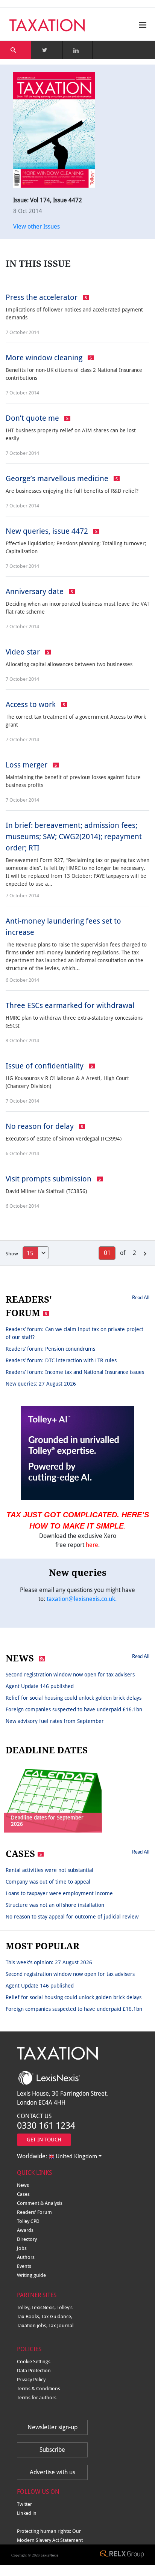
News (23, 2185)
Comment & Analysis (40, 2203)
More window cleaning (45, 358)
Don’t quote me (33, 418)
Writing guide (31, 2275)
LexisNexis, (44, 2307)
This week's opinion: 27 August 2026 (49, 1962)
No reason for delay (41, 1126)
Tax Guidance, (57, 2316)
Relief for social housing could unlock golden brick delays (74, 1698)
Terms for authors (37, 2398)
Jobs (22, 2248)
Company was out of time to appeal (48, 1882)
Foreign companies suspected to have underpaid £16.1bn (74, 1709)
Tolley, (24, 2307)
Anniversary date (36, 591)
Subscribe (52, 2450)
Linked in (27, 2513)
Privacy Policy (31, 2380)
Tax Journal (61, 2325)
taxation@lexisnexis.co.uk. (82, 1599)
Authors (26, 2257)
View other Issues (36, 226)
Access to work (32, 704)
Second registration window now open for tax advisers (70, 1675)
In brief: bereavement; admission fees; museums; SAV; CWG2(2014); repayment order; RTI (74, 837)
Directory (27, 2239)
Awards (25, 2230)
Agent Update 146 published (40, 1686)
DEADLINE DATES (47, 1750)
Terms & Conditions (39, 2389)
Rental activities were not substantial (49, 1870)
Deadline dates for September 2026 (47, 1821)
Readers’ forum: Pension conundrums (50, 1349)
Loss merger (27, 765)
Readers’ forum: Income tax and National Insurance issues (75, 1372)
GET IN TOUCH (44, 2140)
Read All (141, 1297)
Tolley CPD (28, 2221)
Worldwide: (57, 2156)
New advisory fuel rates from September (55, 1721)
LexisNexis (50, 2555)
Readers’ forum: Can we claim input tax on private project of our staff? (74, 1333)
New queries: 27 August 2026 (41, 1384)
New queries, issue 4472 (48, 531)
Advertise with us (52, 2472)
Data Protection (34, 2371)
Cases (23, 2194)
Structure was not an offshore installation (55, 1905)
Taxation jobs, (33, 2325)
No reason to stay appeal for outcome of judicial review (72, 1917)
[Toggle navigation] (141, 25)
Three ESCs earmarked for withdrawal (70, 1005)
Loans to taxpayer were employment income (59, 1893)
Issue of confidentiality (46, 1066)
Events (24, 2266)
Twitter (24, 2504)
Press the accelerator (43, 297)
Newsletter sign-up (52, 2427)
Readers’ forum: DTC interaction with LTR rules (61, 1360)
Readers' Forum (34, 2212)
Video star (24, 652)
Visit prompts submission (49, 1179)
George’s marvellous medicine (58, 478)
